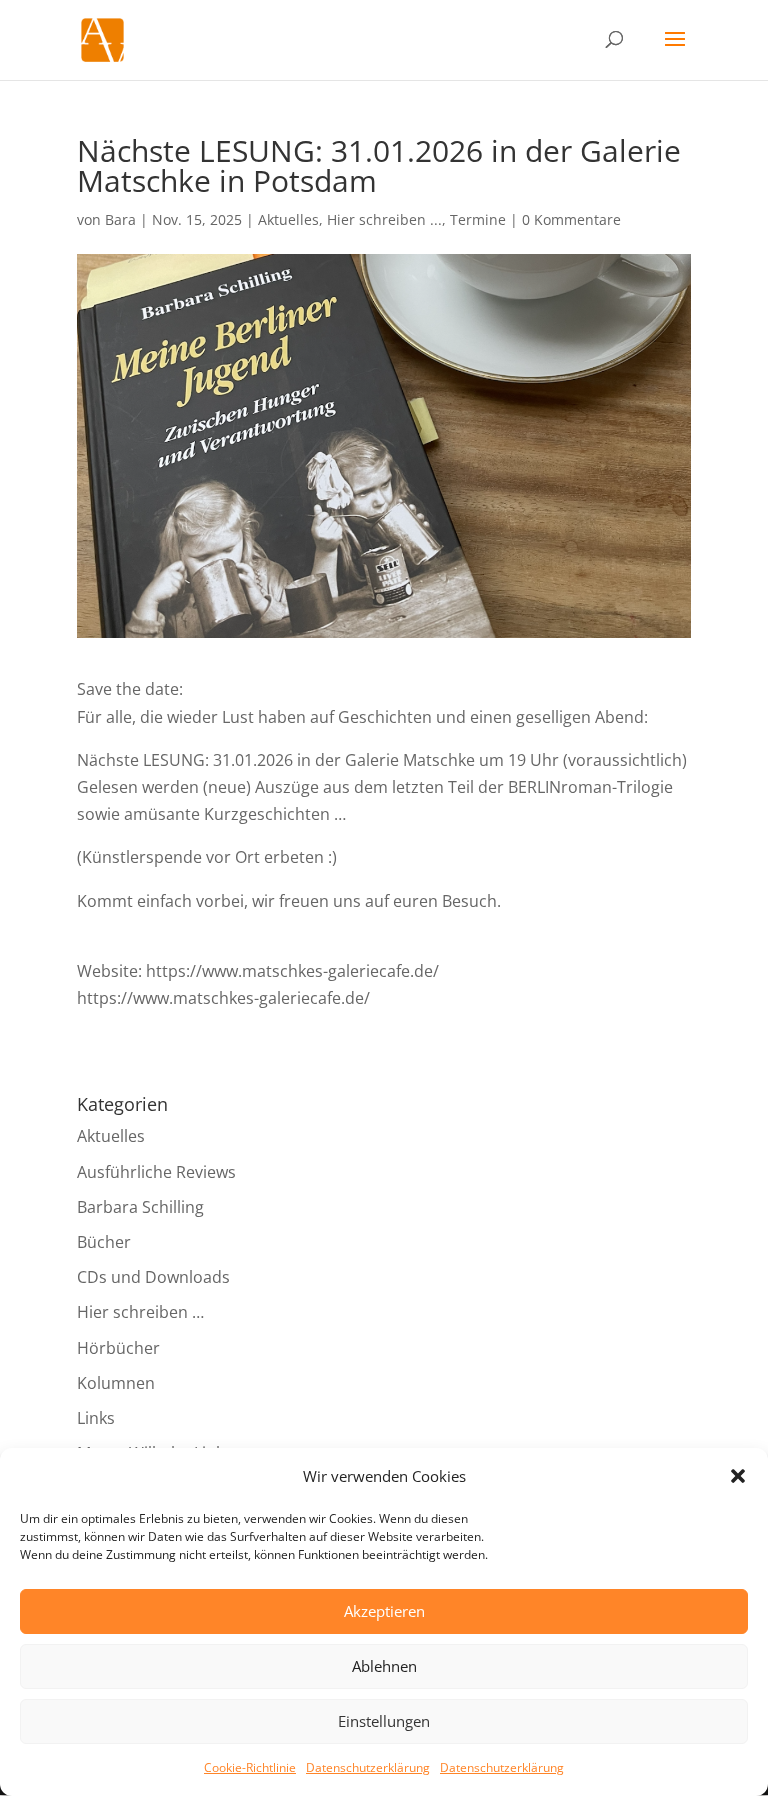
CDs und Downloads (153, 1277)
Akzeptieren (384, 1611)
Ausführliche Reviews (156, 1172)
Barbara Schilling (140, 1207)
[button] (738, 1476)
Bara (120, 219)
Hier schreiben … (140, 1312)
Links (96, 1418)
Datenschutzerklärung (368, 1767)
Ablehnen (384, 1666)
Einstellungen (384, 1721)
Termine (478, 219)
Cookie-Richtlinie (250, 1767)
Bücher (104, 1242)
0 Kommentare (571, 219)
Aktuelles (288, 219)
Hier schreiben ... (384, 219)
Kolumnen (116, 1383)
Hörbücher (118, 1348)
